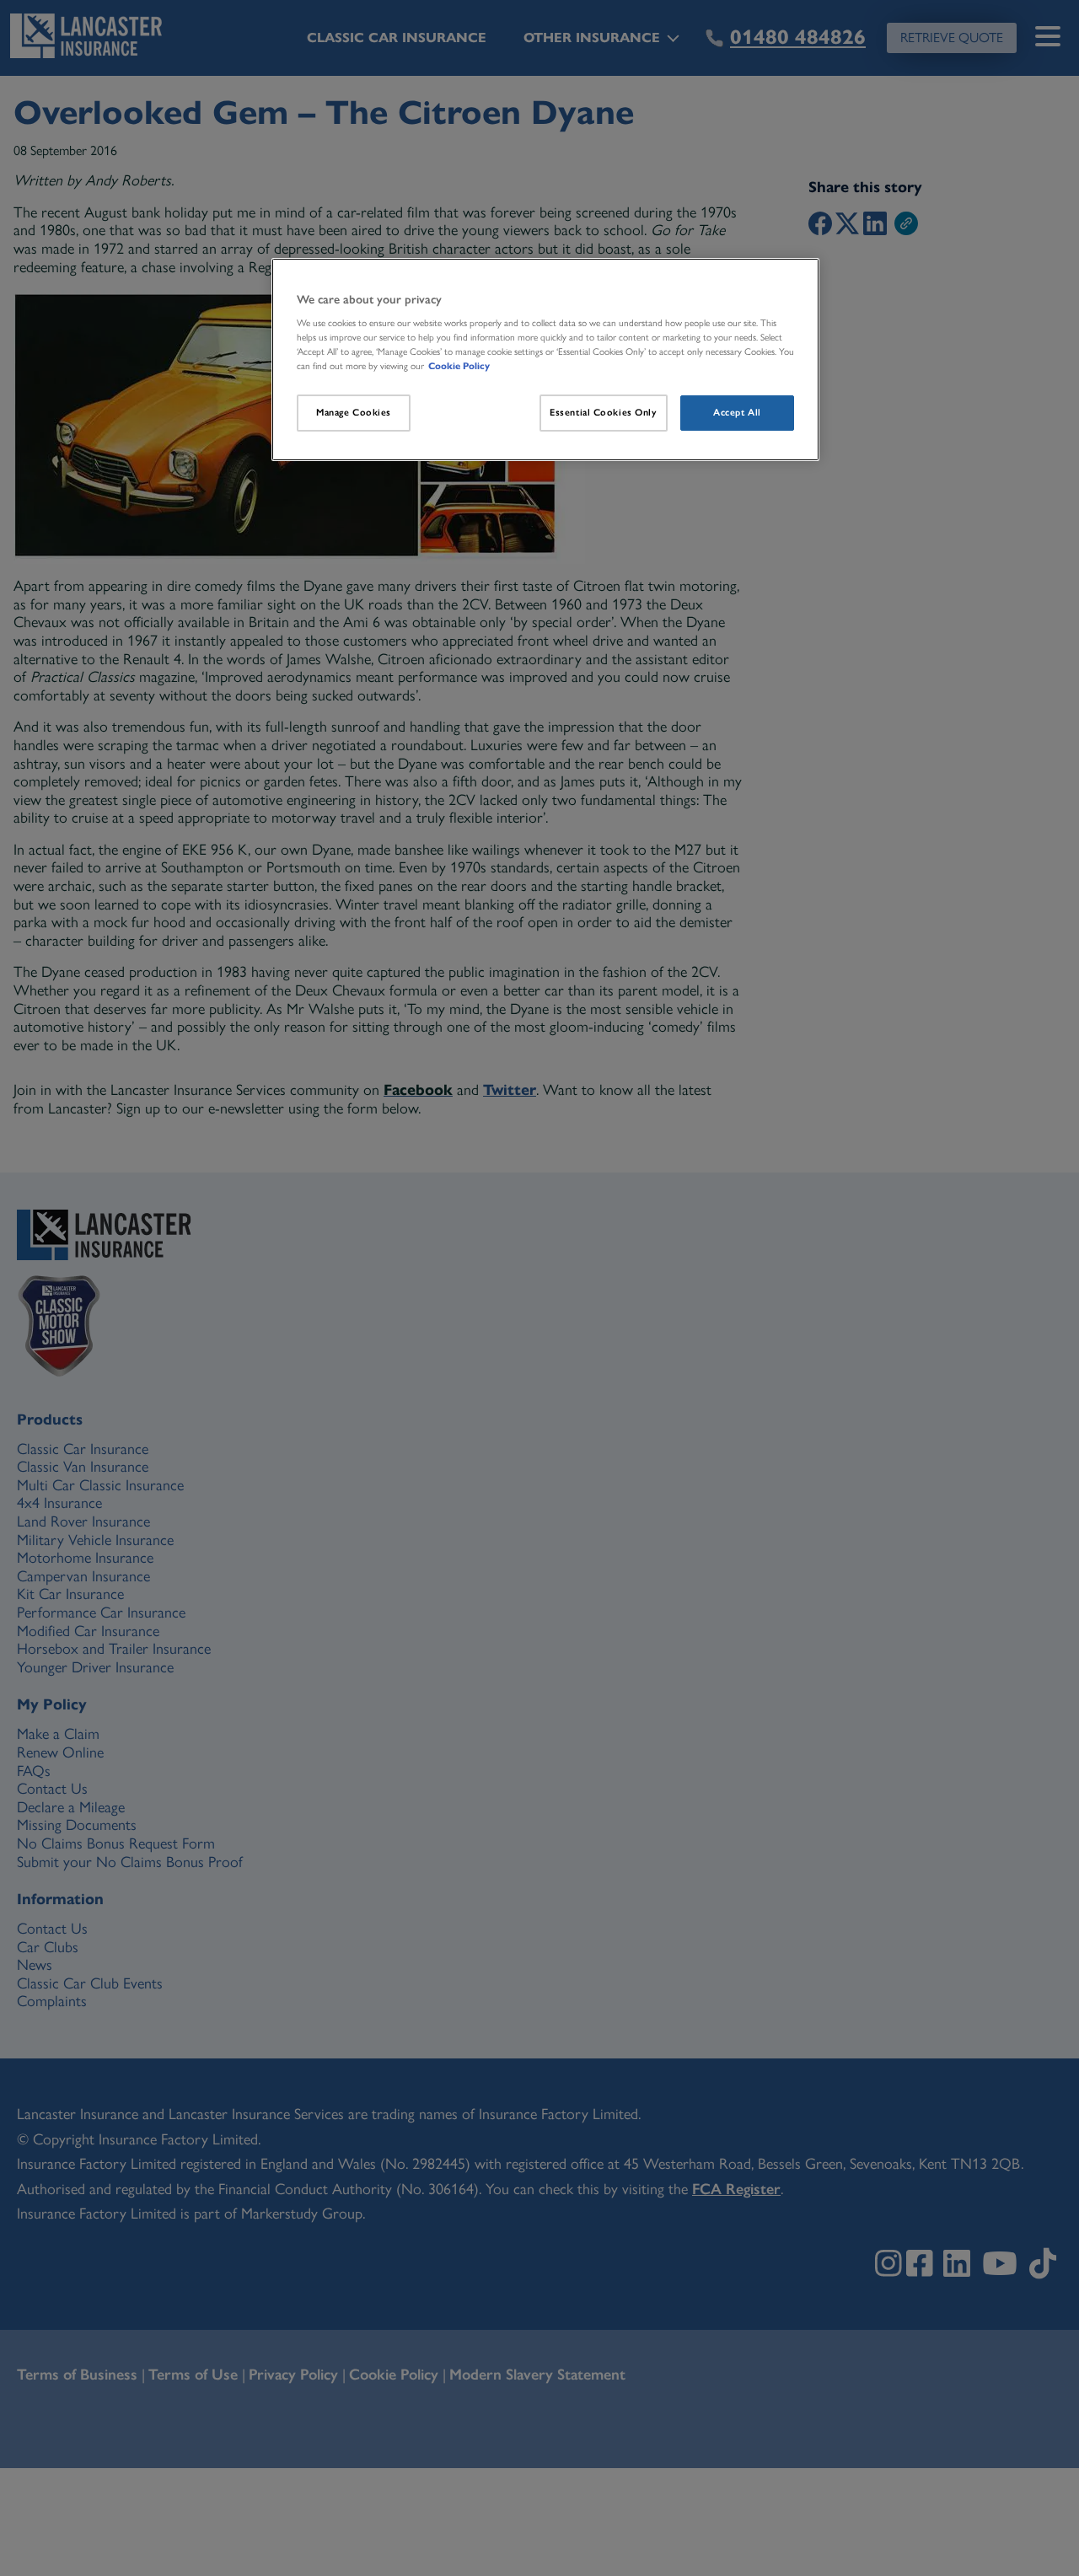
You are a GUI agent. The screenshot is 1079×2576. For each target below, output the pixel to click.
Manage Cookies (354, 412)
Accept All (737, 412)
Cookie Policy (459, 366)
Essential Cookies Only (604, 412)
